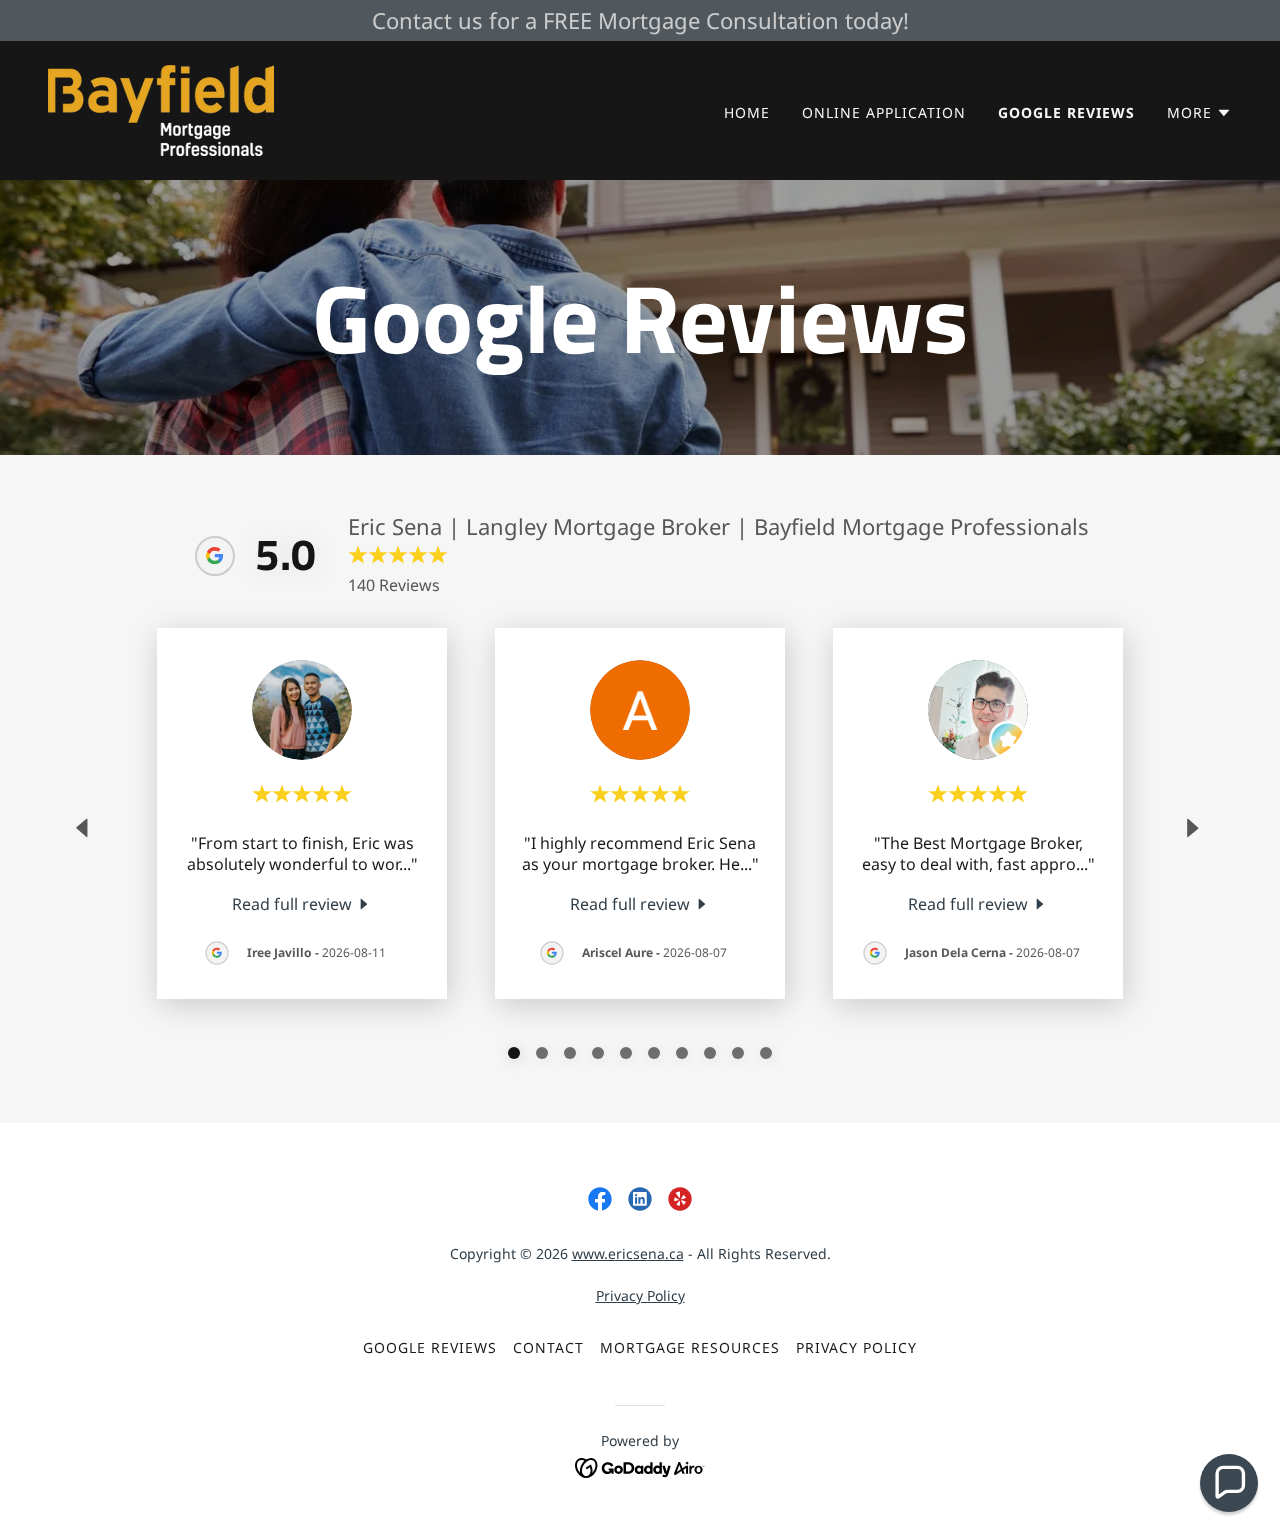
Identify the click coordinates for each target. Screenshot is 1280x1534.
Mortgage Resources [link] (690, 1347)
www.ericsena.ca (628, 1253)
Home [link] (747, 112)
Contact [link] (548, 1347)
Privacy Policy (640, 1295)
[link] (161, 109)
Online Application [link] (884, 112)
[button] (1199, 113)
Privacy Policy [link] (856, 1347)
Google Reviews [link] (1066, 112)
